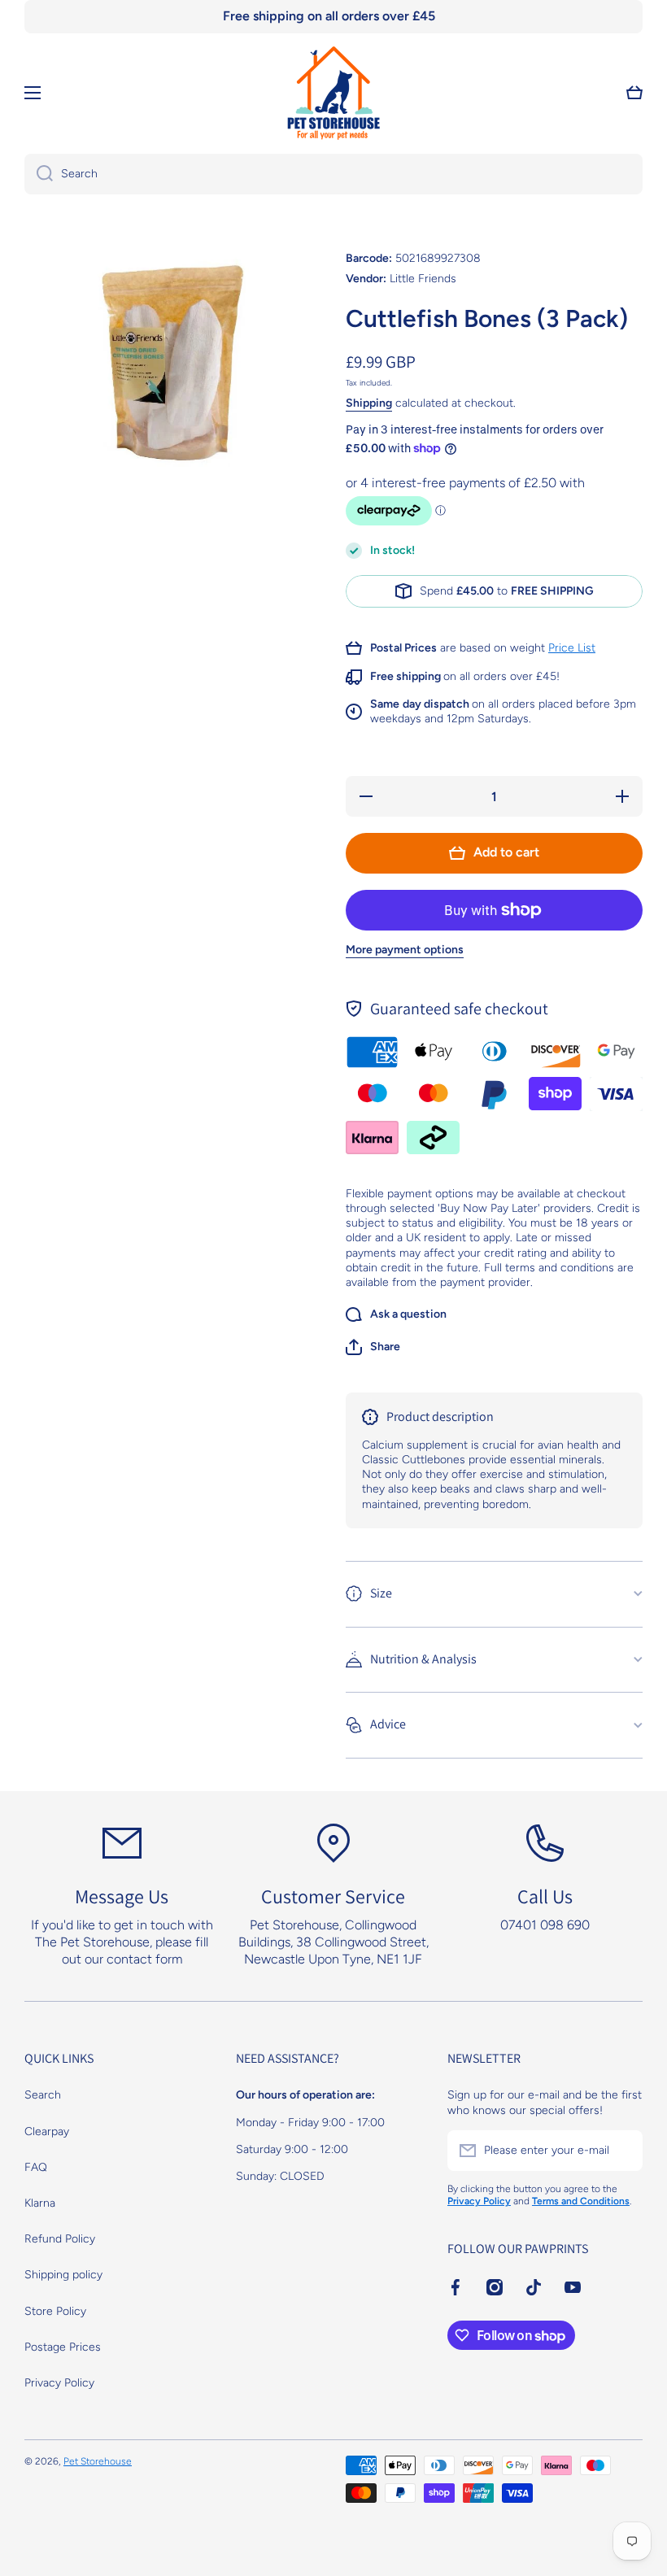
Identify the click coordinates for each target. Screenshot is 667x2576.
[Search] (39, 174)
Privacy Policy (59, 2383)
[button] (373, 1347)
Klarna (40, 2203)
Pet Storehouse (98, 2461)
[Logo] (333, 93)
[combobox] (333, 174)
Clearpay (47, 2131)
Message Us (122, 1896)
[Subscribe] (622, 2151)
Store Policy (55, 2311)
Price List (572, 648)
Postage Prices (63, 2347)
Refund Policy (60, 2239)
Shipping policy (63, 2275)
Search (43, 2095)
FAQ (36, 2167)
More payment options (405, 950)
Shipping (369, 403)
